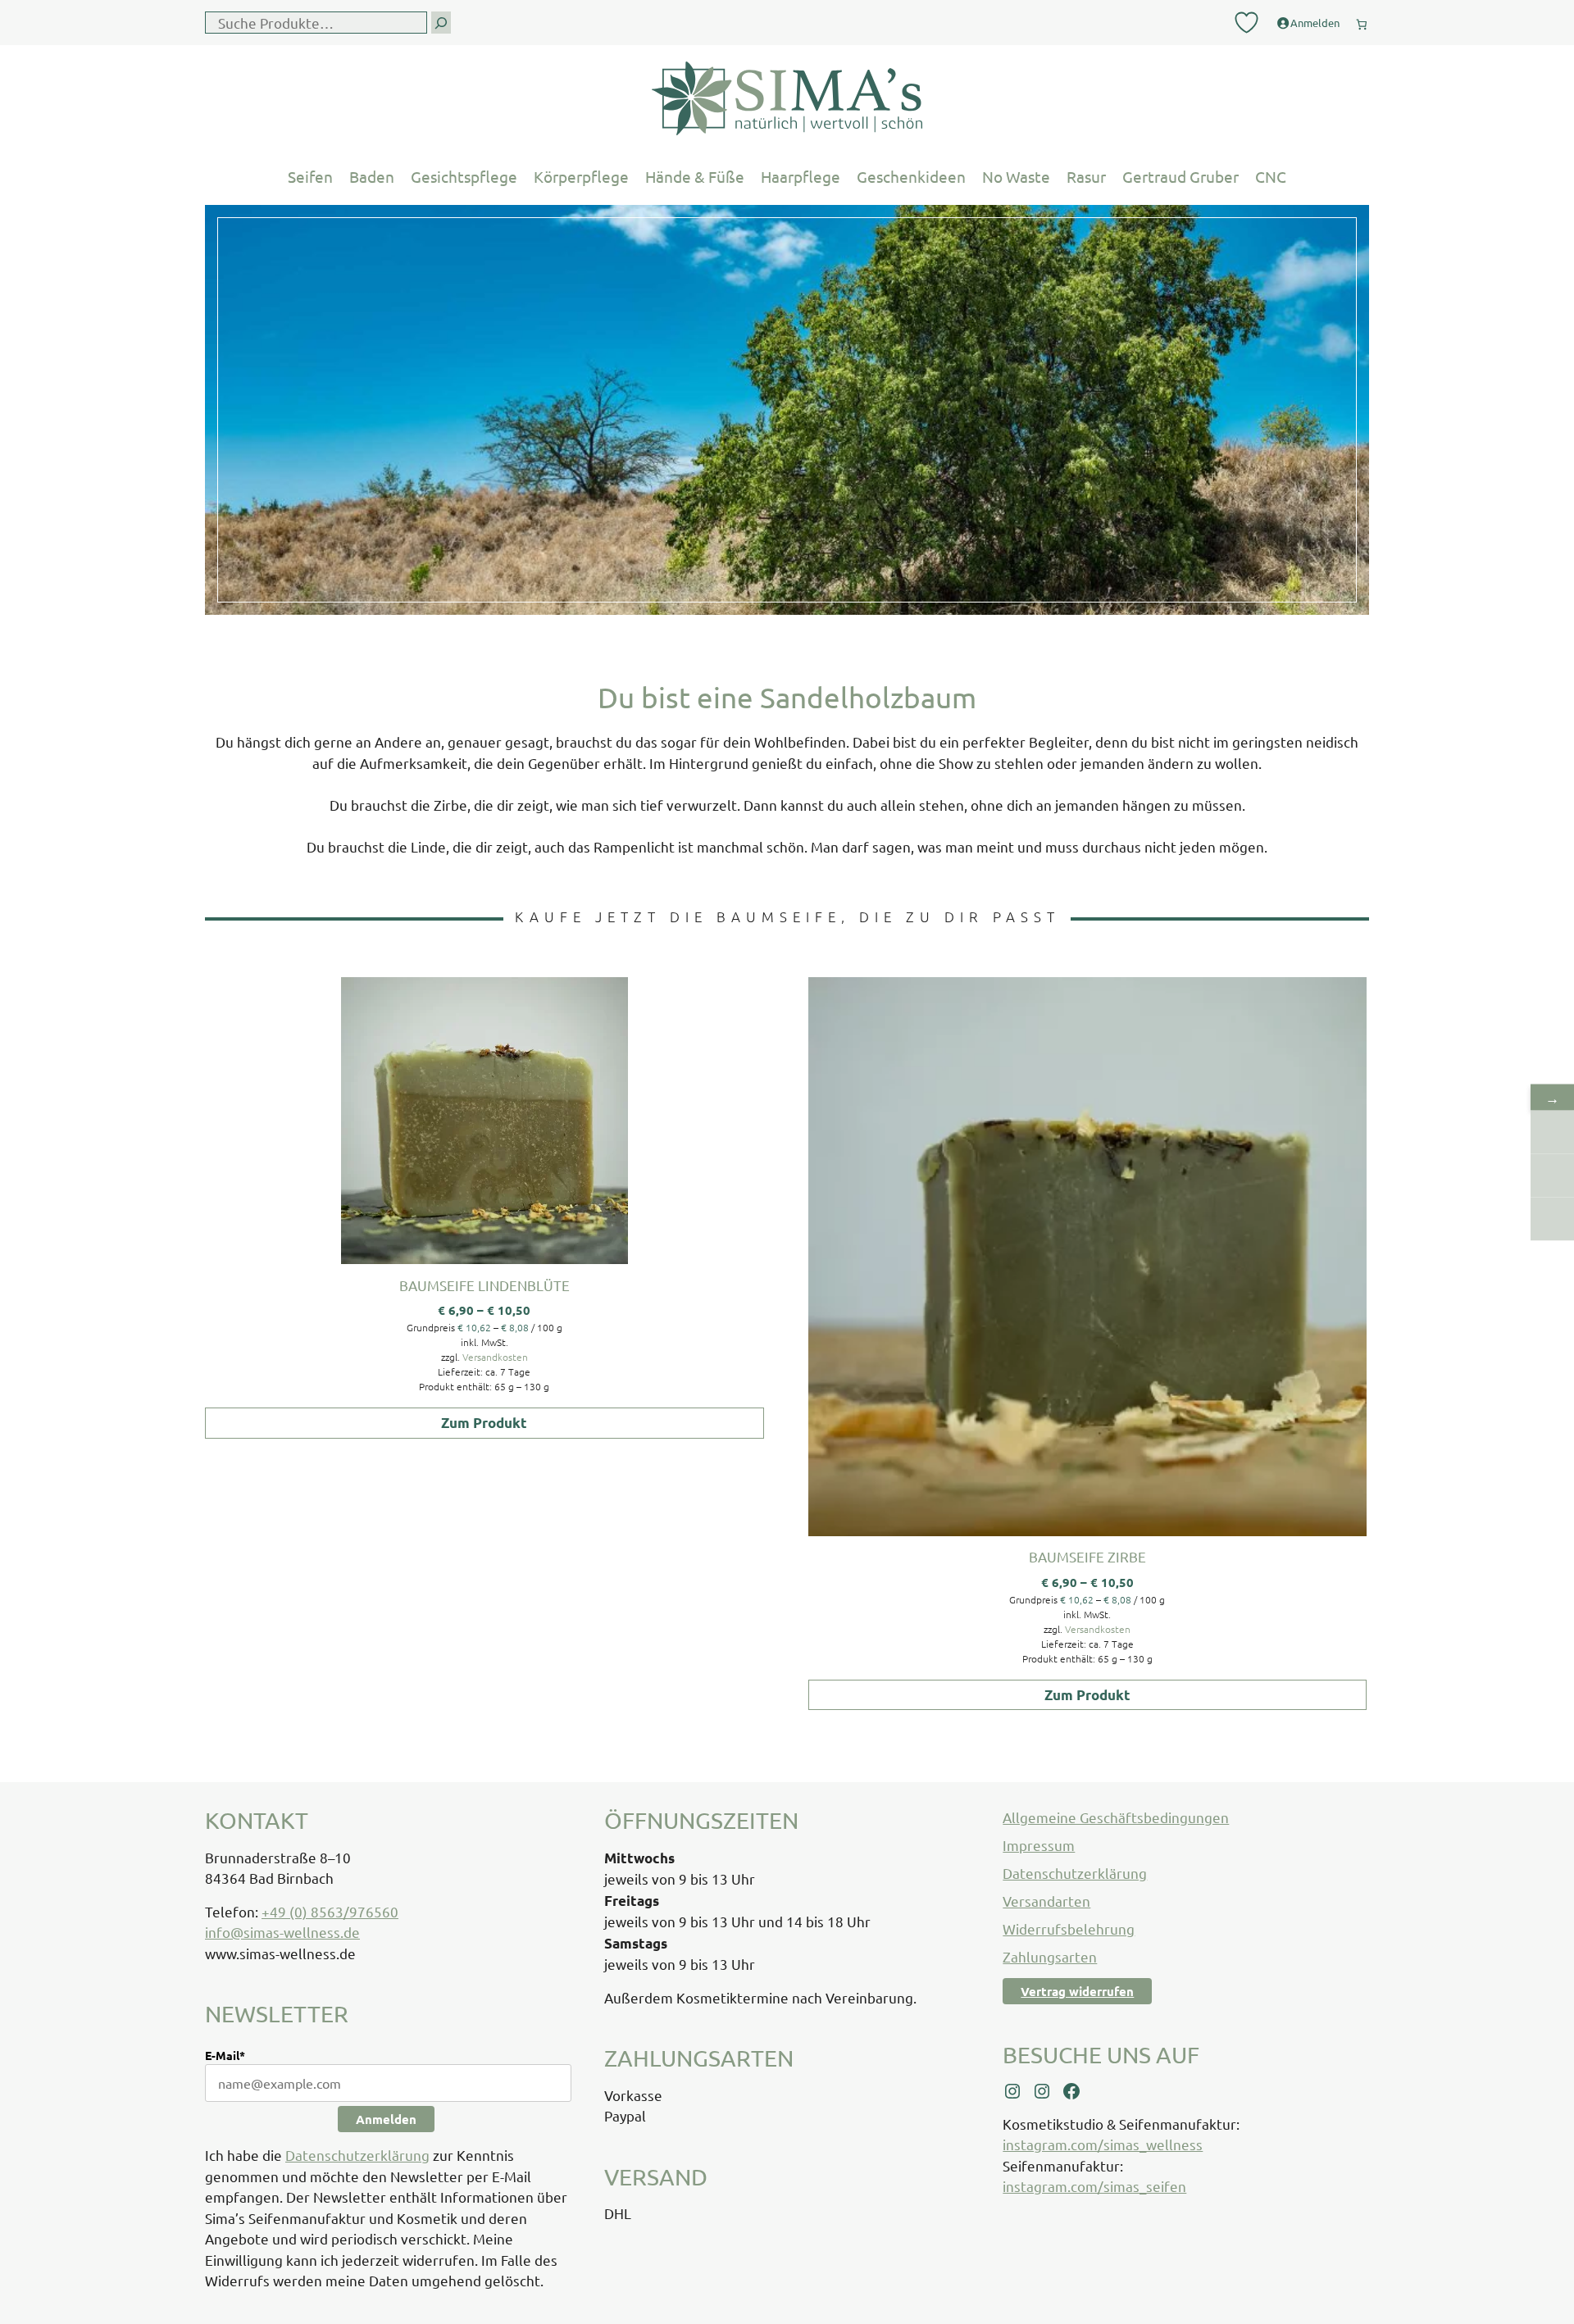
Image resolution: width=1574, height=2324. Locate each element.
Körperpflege (581, 176)
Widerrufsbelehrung (1069, 1928)
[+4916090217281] (1552, 1175)
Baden (372, 176)
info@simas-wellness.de (282, 1932)
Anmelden (386, 2119)
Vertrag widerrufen (1077, 1991)
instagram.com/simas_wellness (1103, 2144)
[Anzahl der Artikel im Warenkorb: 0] (1362, 21)
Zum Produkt (484, 1423)
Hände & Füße (695, 176)
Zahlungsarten (1050, 1956)
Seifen (310, 176)
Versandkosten (495, 1357)
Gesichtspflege (464, 176)
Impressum (1039, 1845)
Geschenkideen (911, 176)
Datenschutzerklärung (357, 2155)
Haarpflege (801, 176)
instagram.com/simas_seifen (1094, 2186)
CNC (1271, 176)
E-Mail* (225, 2055)
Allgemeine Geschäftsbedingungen (1116, 1817)
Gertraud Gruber (1180, 176)
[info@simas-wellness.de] (1552, 1219)
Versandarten (1046, 1901)
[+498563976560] (1552, 1132)
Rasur (1086, 176)
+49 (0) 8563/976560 (330, 1911)
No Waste (1016, 176)
